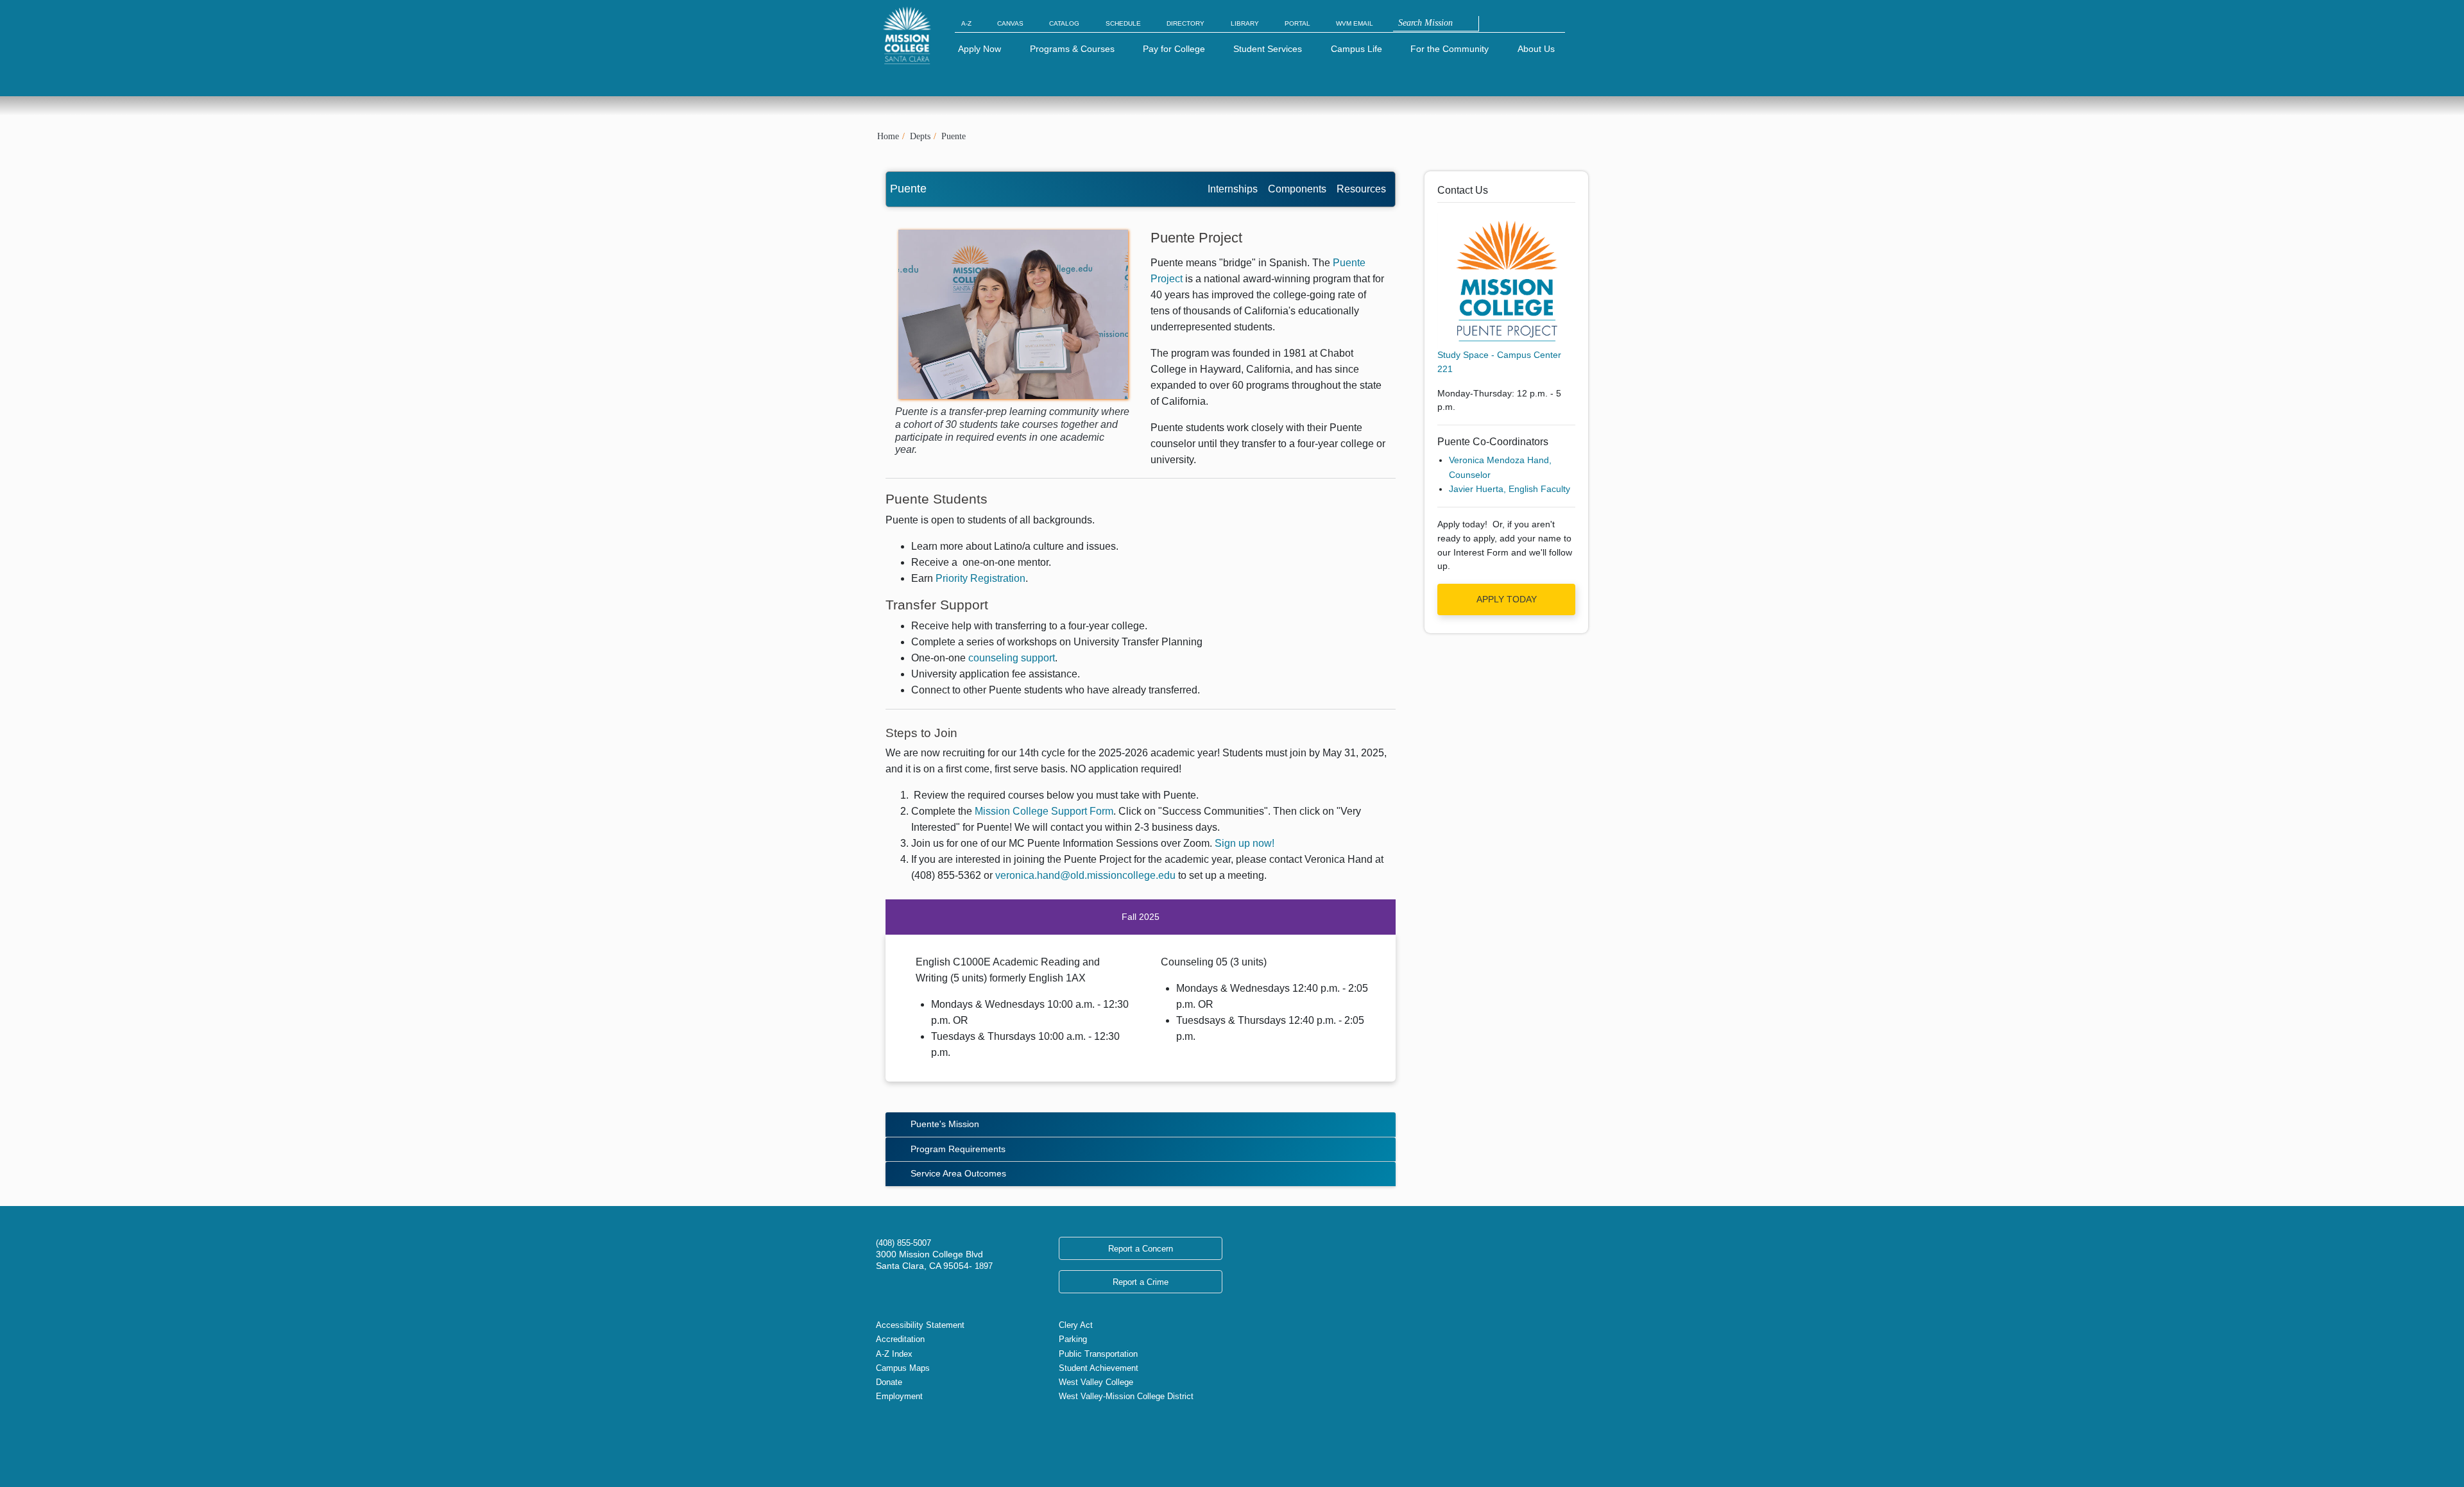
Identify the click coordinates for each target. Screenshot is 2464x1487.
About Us (1536, 49)
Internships (1233, 189)
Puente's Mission (945, 1124)
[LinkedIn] (922, 1436)
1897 (982, 1266)
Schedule (1123, 23)
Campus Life (1356, 49)
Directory (1185, 23)
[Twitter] (881, 1436)
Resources (1361, 189)
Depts (920, 136)
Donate (889, 1382)
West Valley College (1096, 1382)
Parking (1073, 1339)
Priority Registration (980, 578)
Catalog (1064, 23)
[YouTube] (912, 1436)
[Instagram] (902, 1436)
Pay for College (1174, 49)
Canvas (1010, 23)
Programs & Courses (1072, 49)
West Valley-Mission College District (1126, 1396)
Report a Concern (1141, 1249)
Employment (899, 1396)
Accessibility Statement (920, 1325)
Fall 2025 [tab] (1141, 917)
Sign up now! (1245, 843)
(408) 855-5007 (903, 1243)
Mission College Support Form (1044, 811)
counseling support (1012, 658)
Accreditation (900, 1339)
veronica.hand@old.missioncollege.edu (1085, 875)
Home (888, 136)
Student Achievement (1099, 1368)
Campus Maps (903, 1368)
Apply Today (1507, 599)
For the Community (1450, 49)
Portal (1297, 23)
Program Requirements (958, 1149)
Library (1245, 23)
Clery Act (1076, 1325)
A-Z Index (894, 1354)
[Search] (1485, 24)
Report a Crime (1141, 1282)
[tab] (1141, 1125)
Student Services (1268, 49)
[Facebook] (891, 1436)
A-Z (966, 23)
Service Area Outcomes (958, 1173)
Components (1297, 189)
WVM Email (1355, 23)
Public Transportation (1098, 1354)
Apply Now (980, 49)
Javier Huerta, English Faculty (1510, 489)
